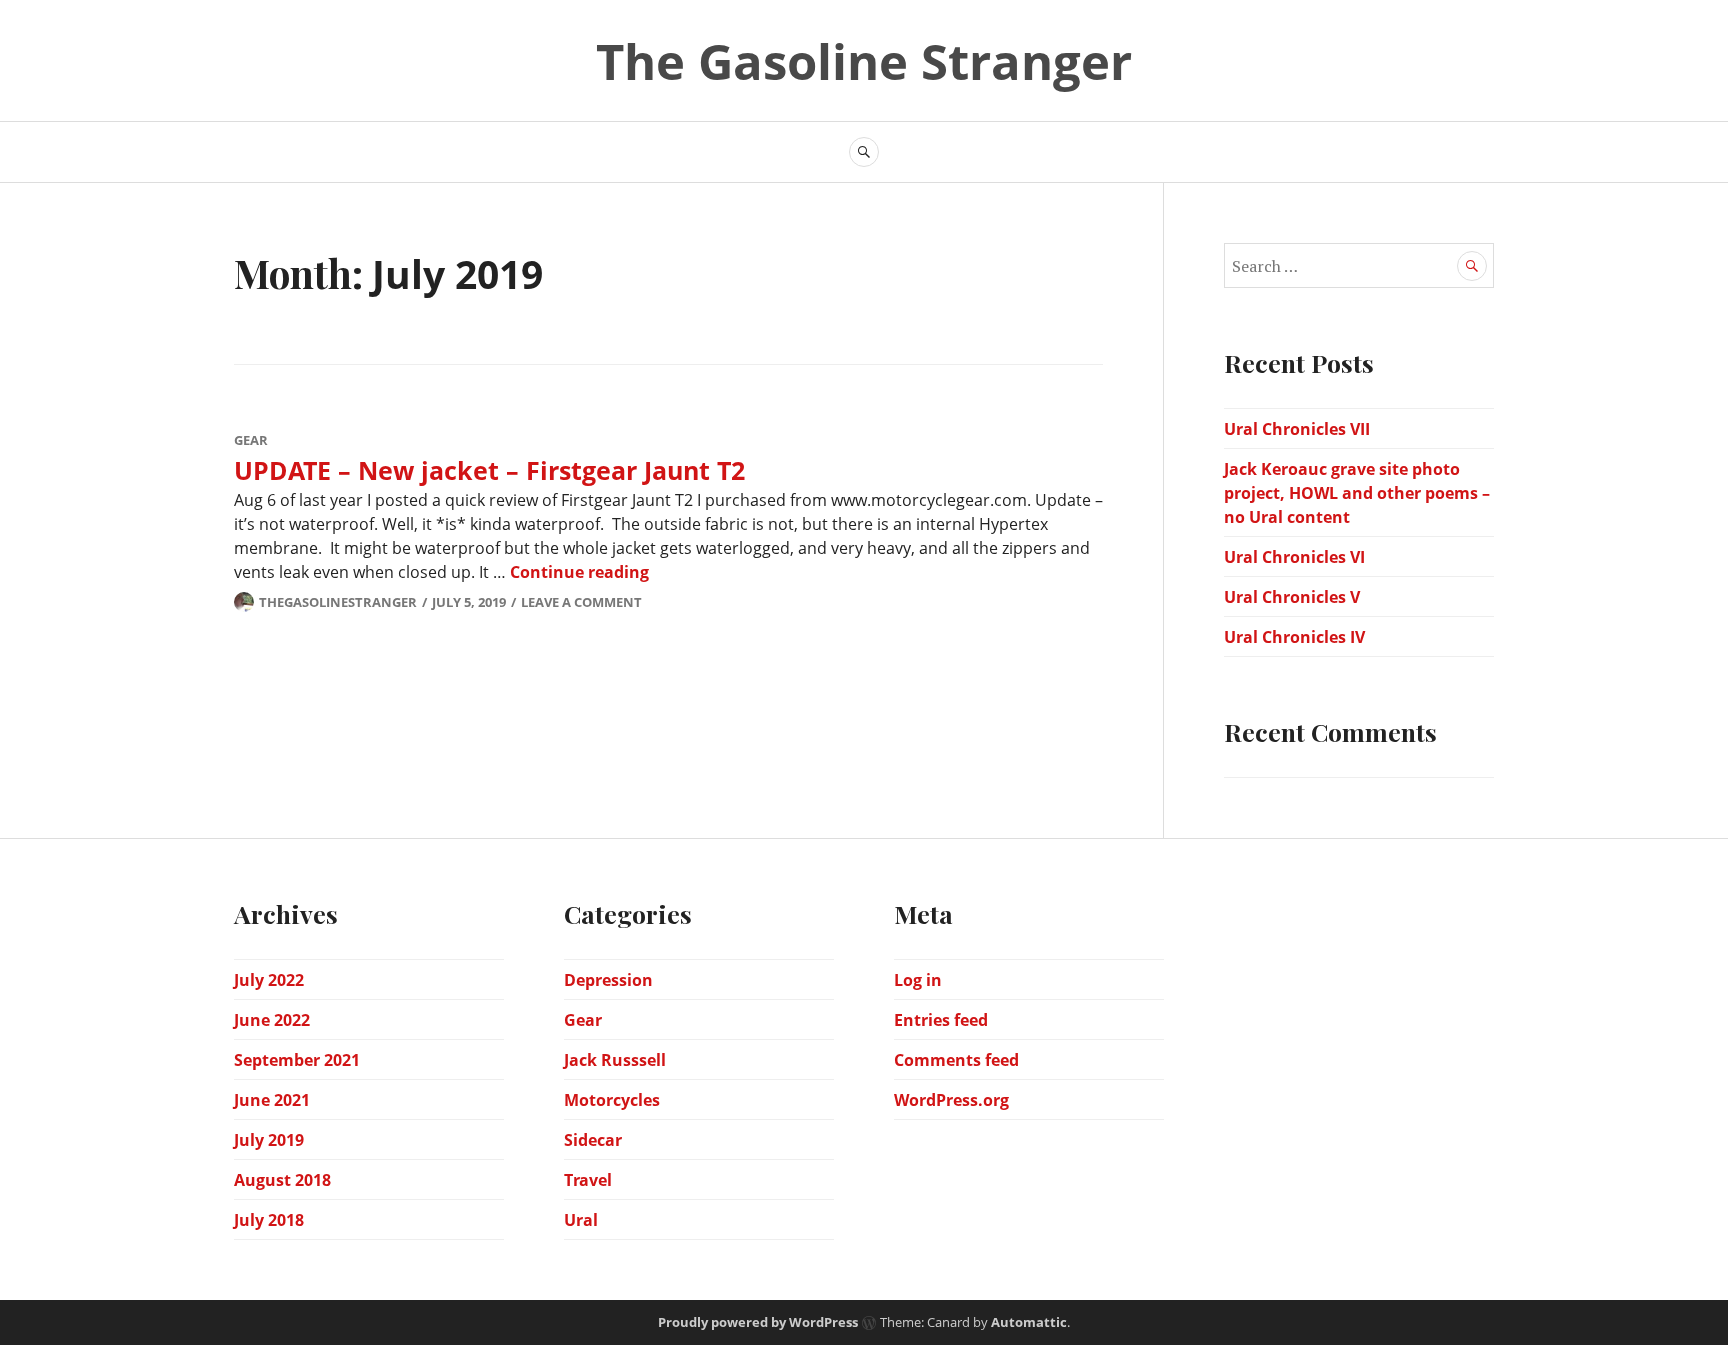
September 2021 (297, 1060)
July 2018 (269, 1220)
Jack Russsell (615, 1060)
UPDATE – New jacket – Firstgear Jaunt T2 (489, 470)
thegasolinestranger (338, 602)
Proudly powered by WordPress (758, 1322)
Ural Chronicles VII (1297, 429)
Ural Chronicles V (1292, 597)
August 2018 (282, 1180)
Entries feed (941, 1020)
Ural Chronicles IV (1294, 637)
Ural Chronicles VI (1294, 557)
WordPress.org (951, 1100)
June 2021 (272, 1100)
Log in (918, 980)
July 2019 (269, 1140)
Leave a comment (581, 602)
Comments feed (956, 1060)
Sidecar (593, 1140)
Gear (251, 440)
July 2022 (269, 980)
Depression (608, 980)
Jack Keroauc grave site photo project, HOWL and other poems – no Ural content (1357, 493)
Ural (581, 1220)
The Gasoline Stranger (864, 61)
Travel (588, 1180)
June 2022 (272, 1020)
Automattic (1029, 1322)
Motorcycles (612, 1100)
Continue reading (579, 572)
